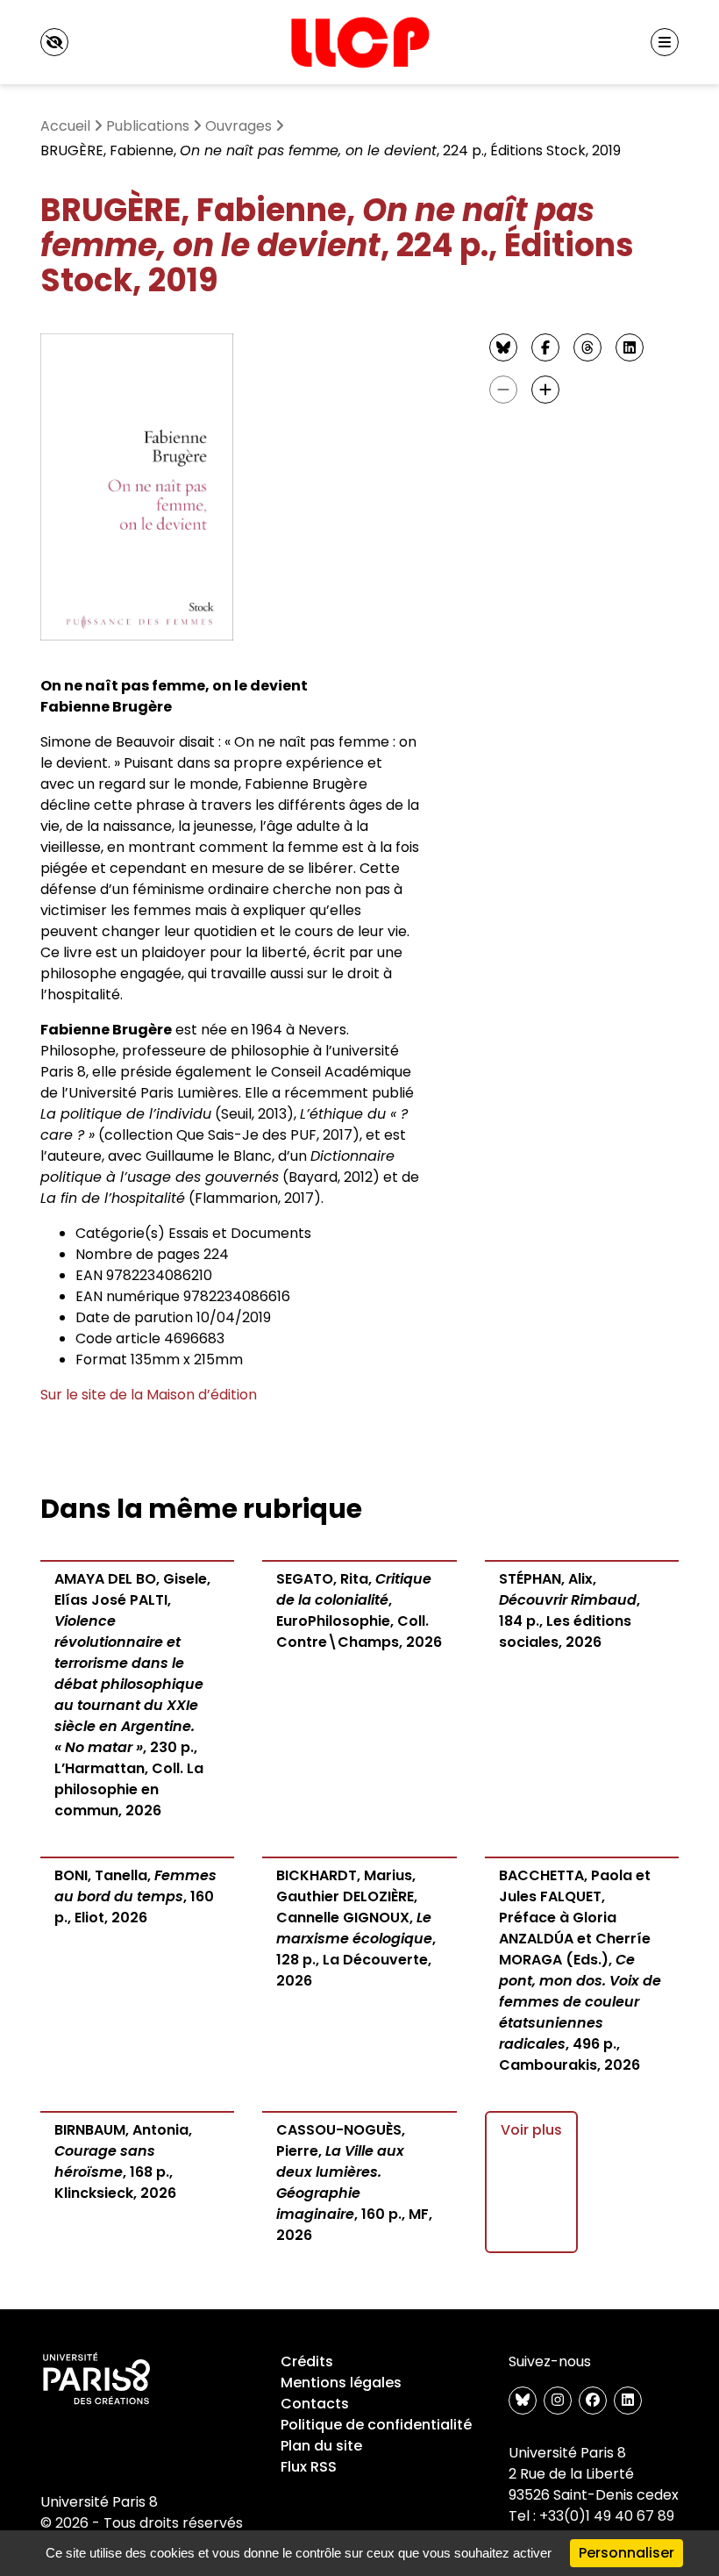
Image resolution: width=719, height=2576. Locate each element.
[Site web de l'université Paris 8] (96, 2379)
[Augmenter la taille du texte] (545, 390)
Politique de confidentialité (376, 2425)
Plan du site (321, 2446)
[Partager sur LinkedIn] (630, 347)
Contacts (315, 2404)
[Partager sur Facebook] (545, 347)
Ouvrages (238, 126)
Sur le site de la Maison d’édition (149, 1395)
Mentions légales (341, 2383)
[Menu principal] (665, 42)
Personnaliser (626, 2553)
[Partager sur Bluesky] (503, 347)
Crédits (307, 2361)
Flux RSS (309, 2467)
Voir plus (531, 2130)
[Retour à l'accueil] (359, 42)
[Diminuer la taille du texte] (503, 390)
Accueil (65, 126)
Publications (148, 126)
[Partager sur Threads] (587, 347)
